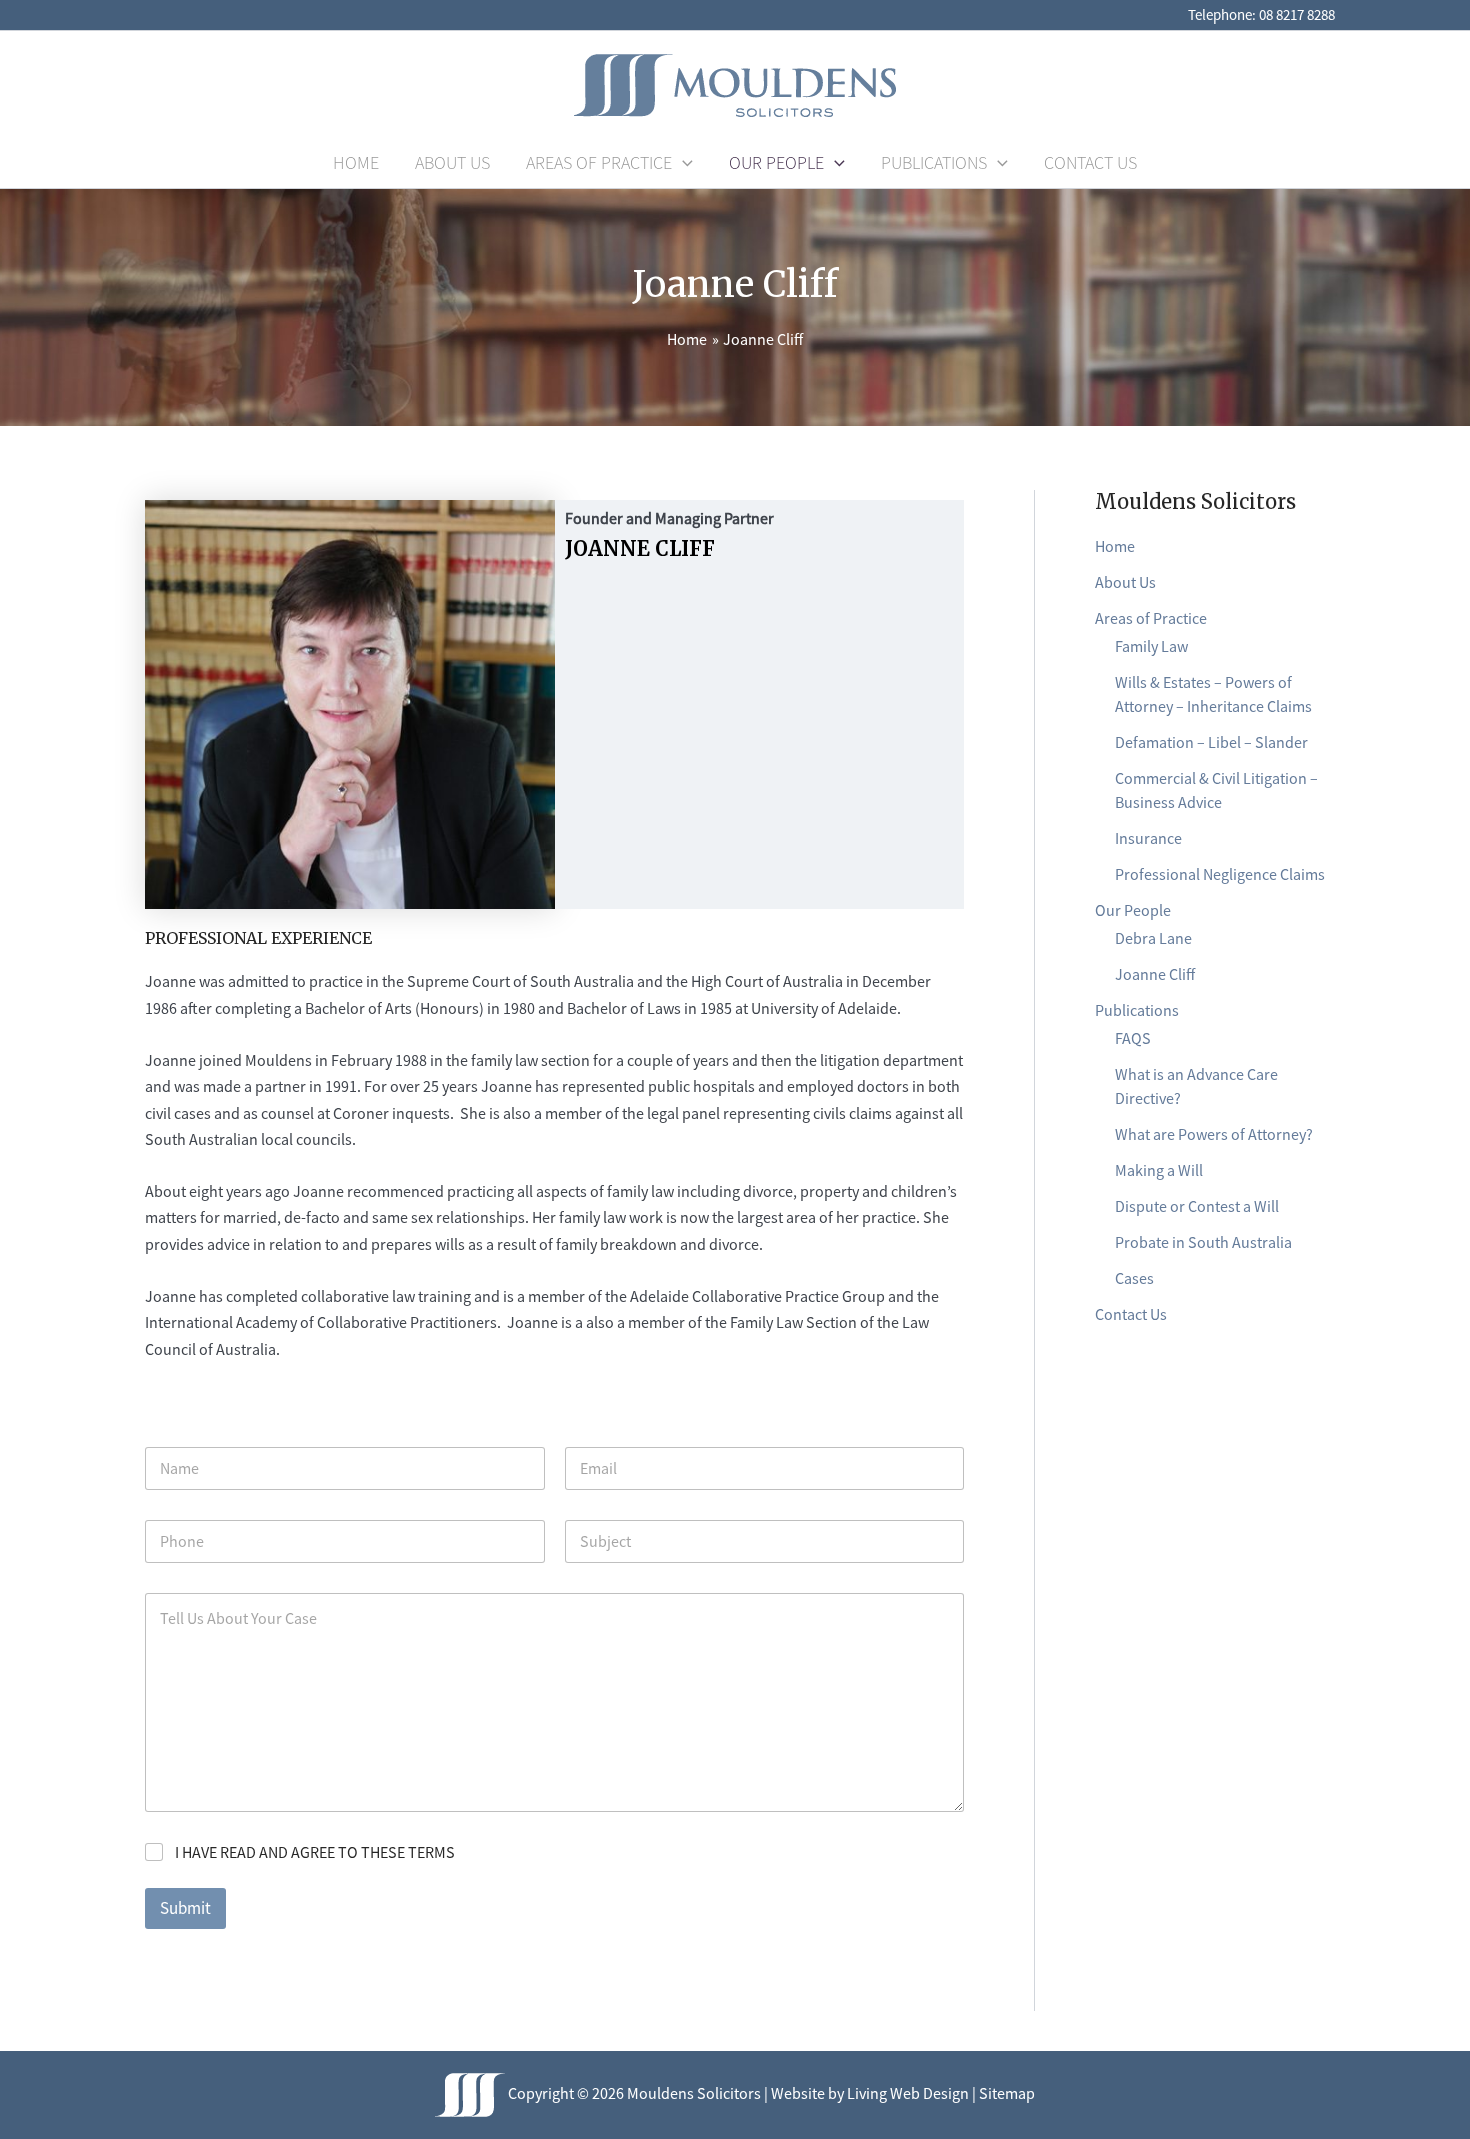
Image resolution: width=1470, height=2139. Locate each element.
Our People (1133, 910)
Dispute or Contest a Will (1197, 1206)
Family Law (1151, 646)
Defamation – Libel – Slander (1211, 742)
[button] (682, 163)
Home (1115, 546)
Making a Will (1159, 1170)
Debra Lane (1153, 938)
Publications (1137, 1010)
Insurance (1148, 838)
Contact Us (1131, 1314)
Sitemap (1007, 2093)
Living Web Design (908, 2093)
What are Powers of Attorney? (1214, 1134)
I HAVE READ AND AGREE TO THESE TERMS (315, 1852)
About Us (1125, 582)
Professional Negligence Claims (1220, 874)
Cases (1134, 1278)
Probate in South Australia (1203, 1242)
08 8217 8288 (1297, 14)
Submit (185, 1908)
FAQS (1133, 1038)
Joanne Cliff (1155, 974)
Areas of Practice (1151, 618)
